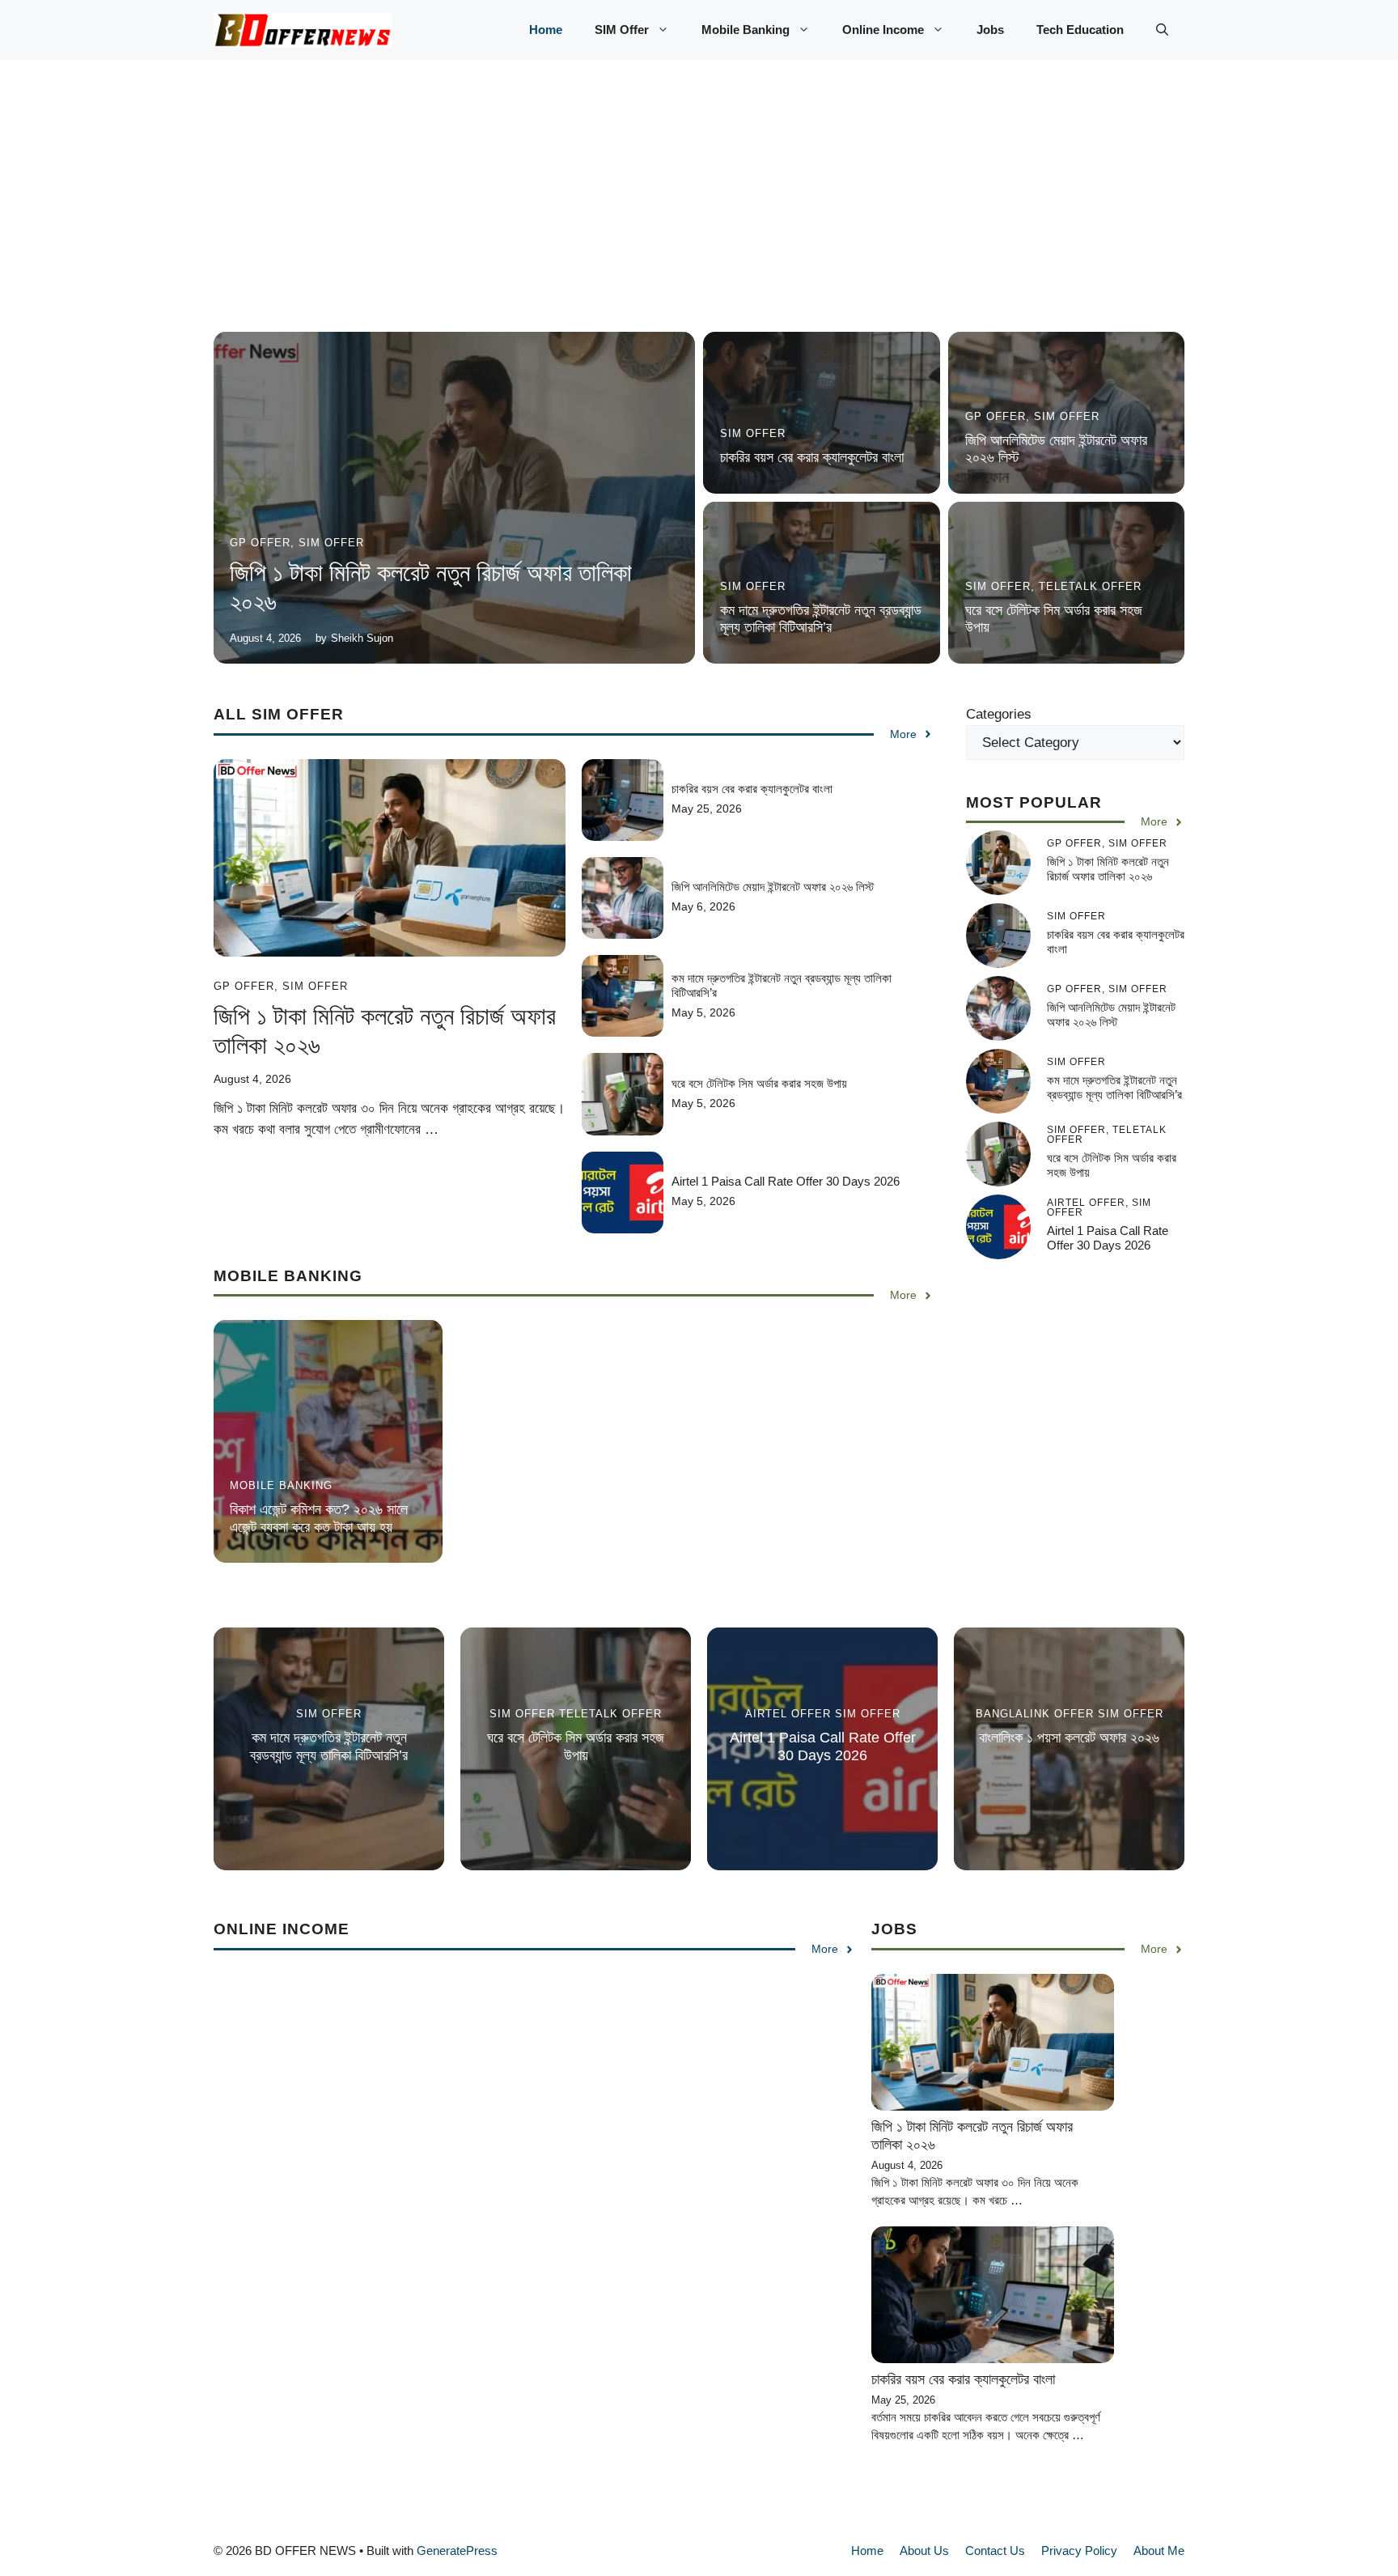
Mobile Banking (746, 30)
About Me (1159, 2551)
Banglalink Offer (1035, 1714)
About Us (924, 2551)
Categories (999, 714)
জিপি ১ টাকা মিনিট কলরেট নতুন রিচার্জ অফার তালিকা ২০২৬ (1108, 869)
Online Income (883, 30)
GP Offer (260, 543)
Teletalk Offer (1090, 586)
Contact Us (995, 2551)
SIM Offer (622, 30)
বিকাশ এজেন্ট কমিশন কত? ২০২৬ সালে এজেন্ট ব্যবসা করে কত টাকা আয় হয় (319, 1518)
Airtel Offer (788, 1714)
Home (546, 30)
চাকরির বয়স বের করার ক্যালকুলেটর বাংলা (812, 457)
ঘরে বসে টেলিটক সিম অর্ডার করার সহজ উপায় (759, 1083)
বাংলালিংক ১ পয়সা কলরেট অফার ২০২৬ (1069, 1738)
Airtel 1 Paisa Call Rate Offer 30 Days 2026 (786, 1181)
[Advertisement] (699, 212)
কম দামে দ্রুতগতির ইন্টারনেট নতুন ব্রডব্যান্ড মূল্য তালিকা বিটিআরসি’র (821, 619)
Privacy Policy (1079, 2551)
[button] (1162, 30)
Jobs (990, 30)
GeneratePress (457, 2551)
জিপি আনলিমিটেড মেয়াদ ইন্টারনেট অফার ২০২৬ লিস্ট (773, 887)
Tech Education (1080, 30)
